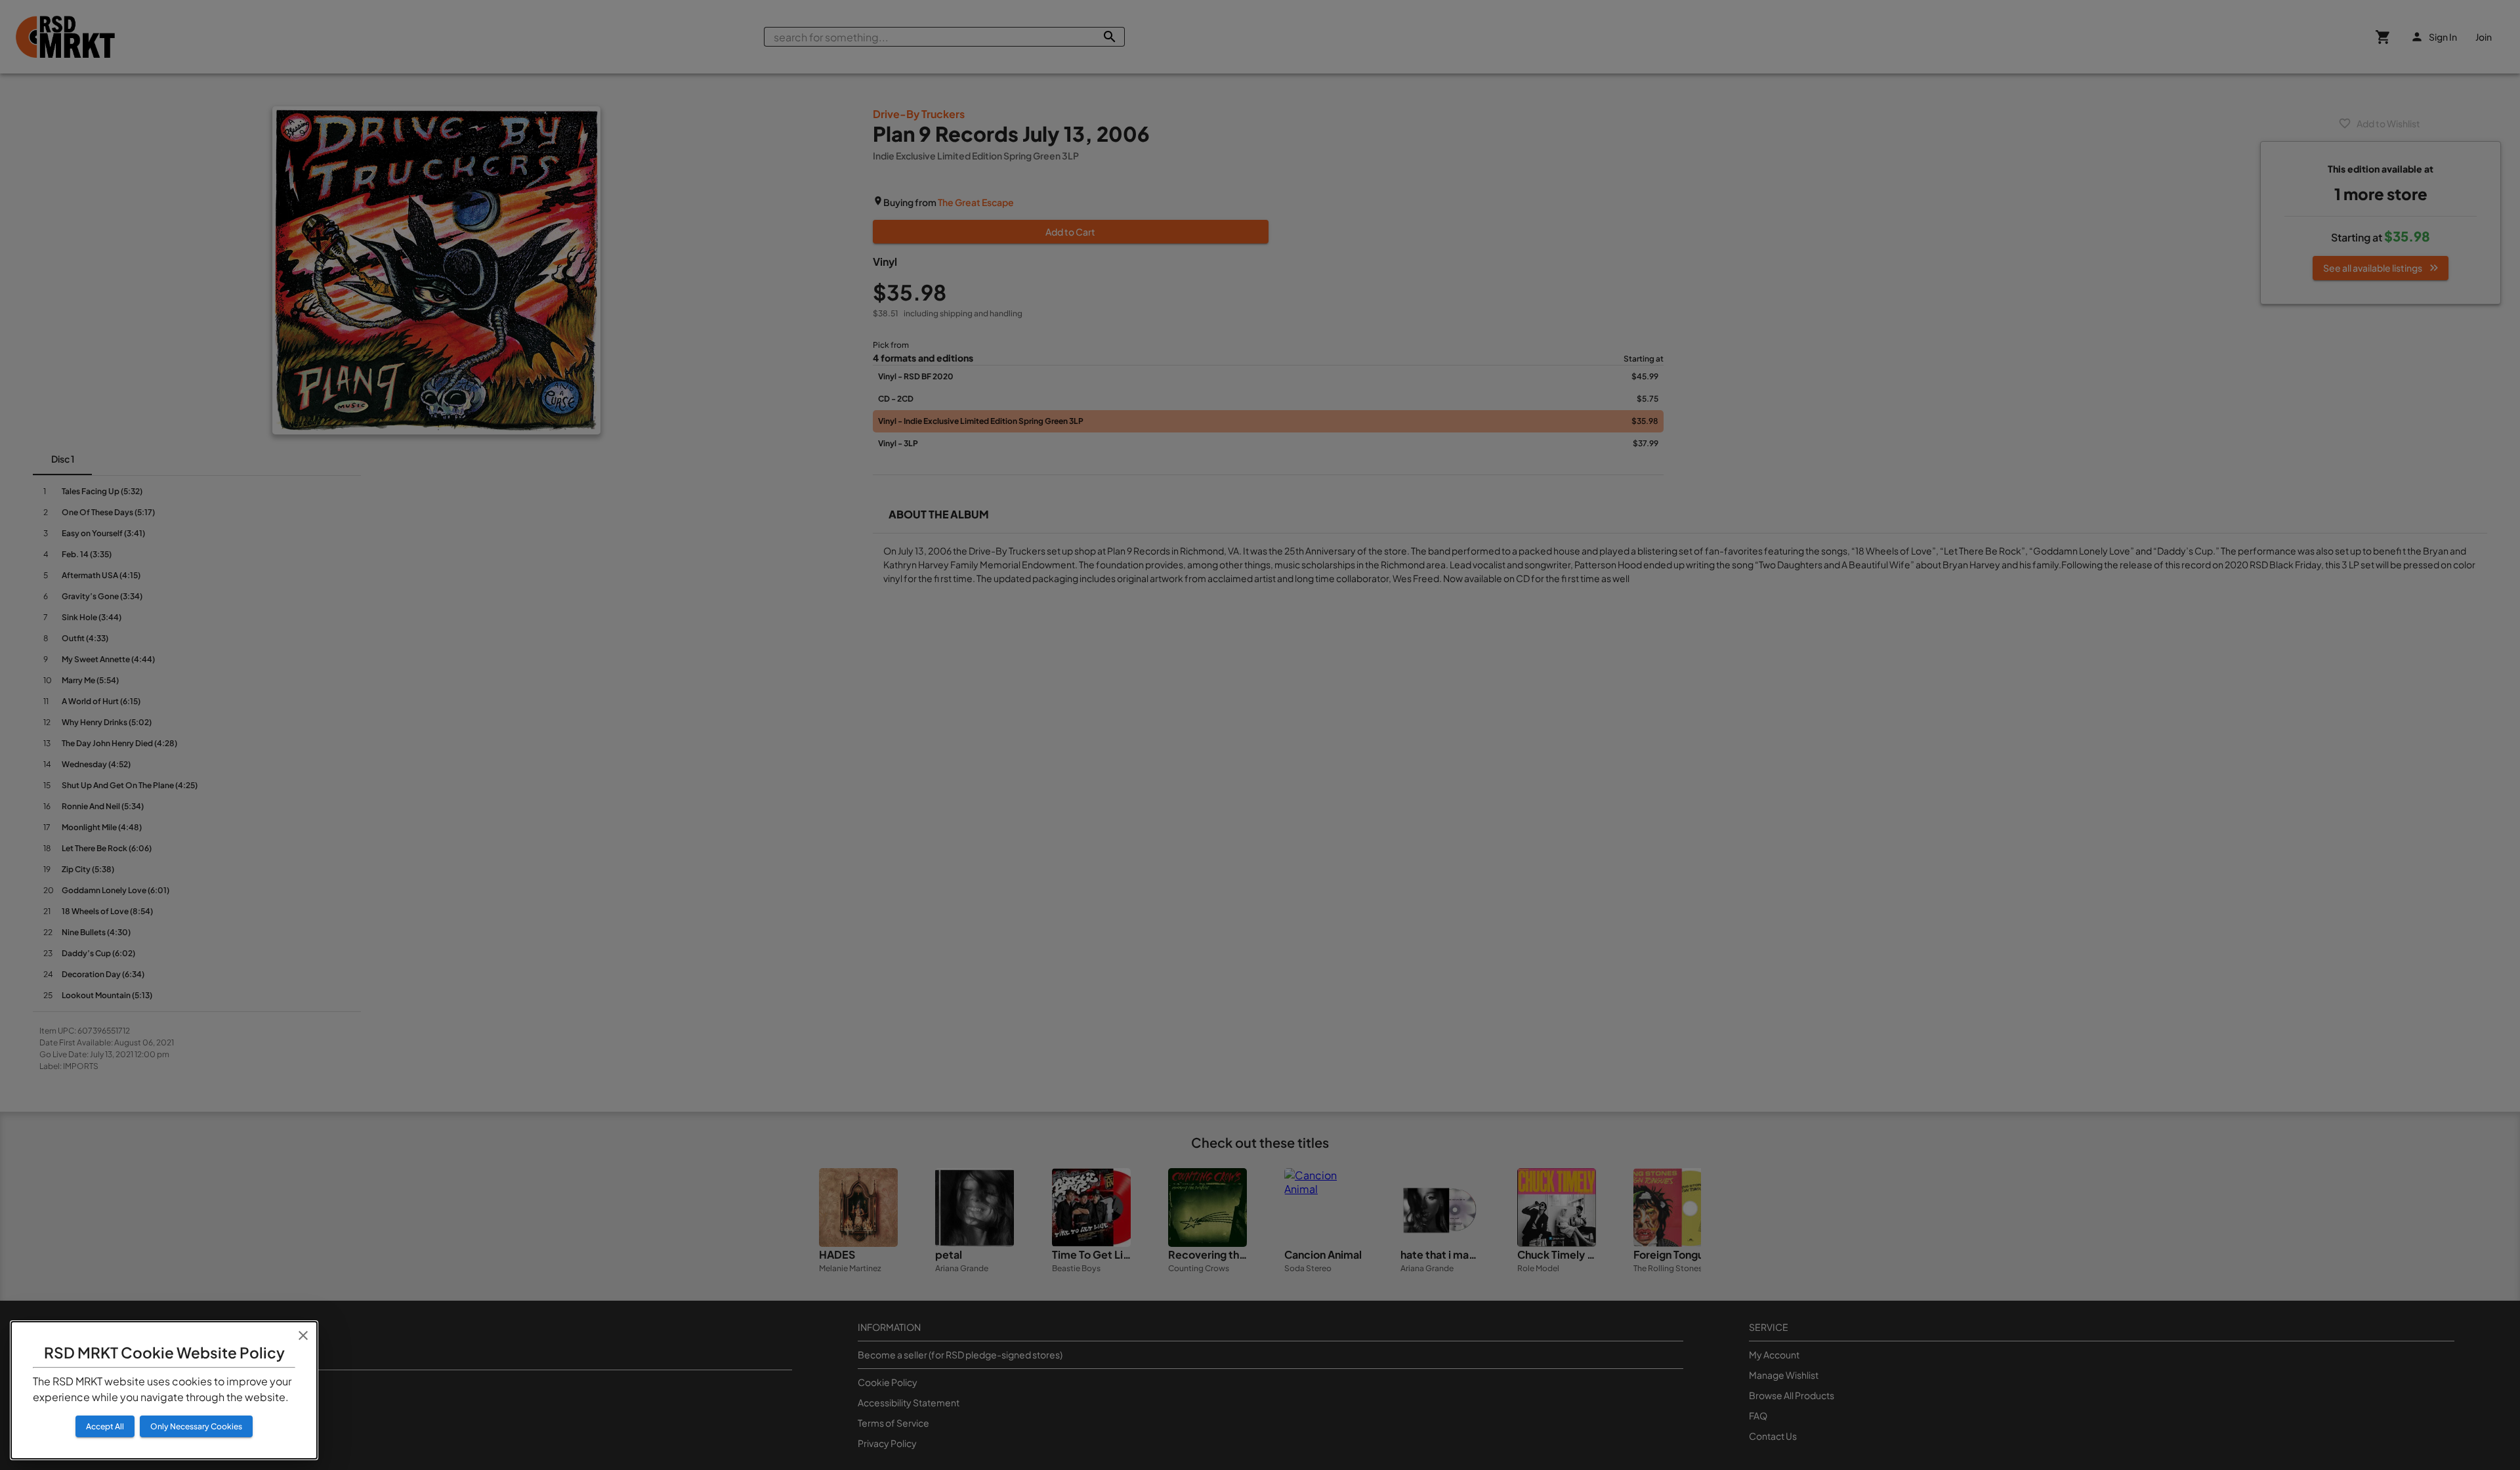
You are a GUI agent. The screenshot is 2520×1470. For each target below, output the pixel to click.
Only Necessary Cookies (196, 1426)
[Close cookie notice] (303, 1335)
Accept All (105, 1426)
